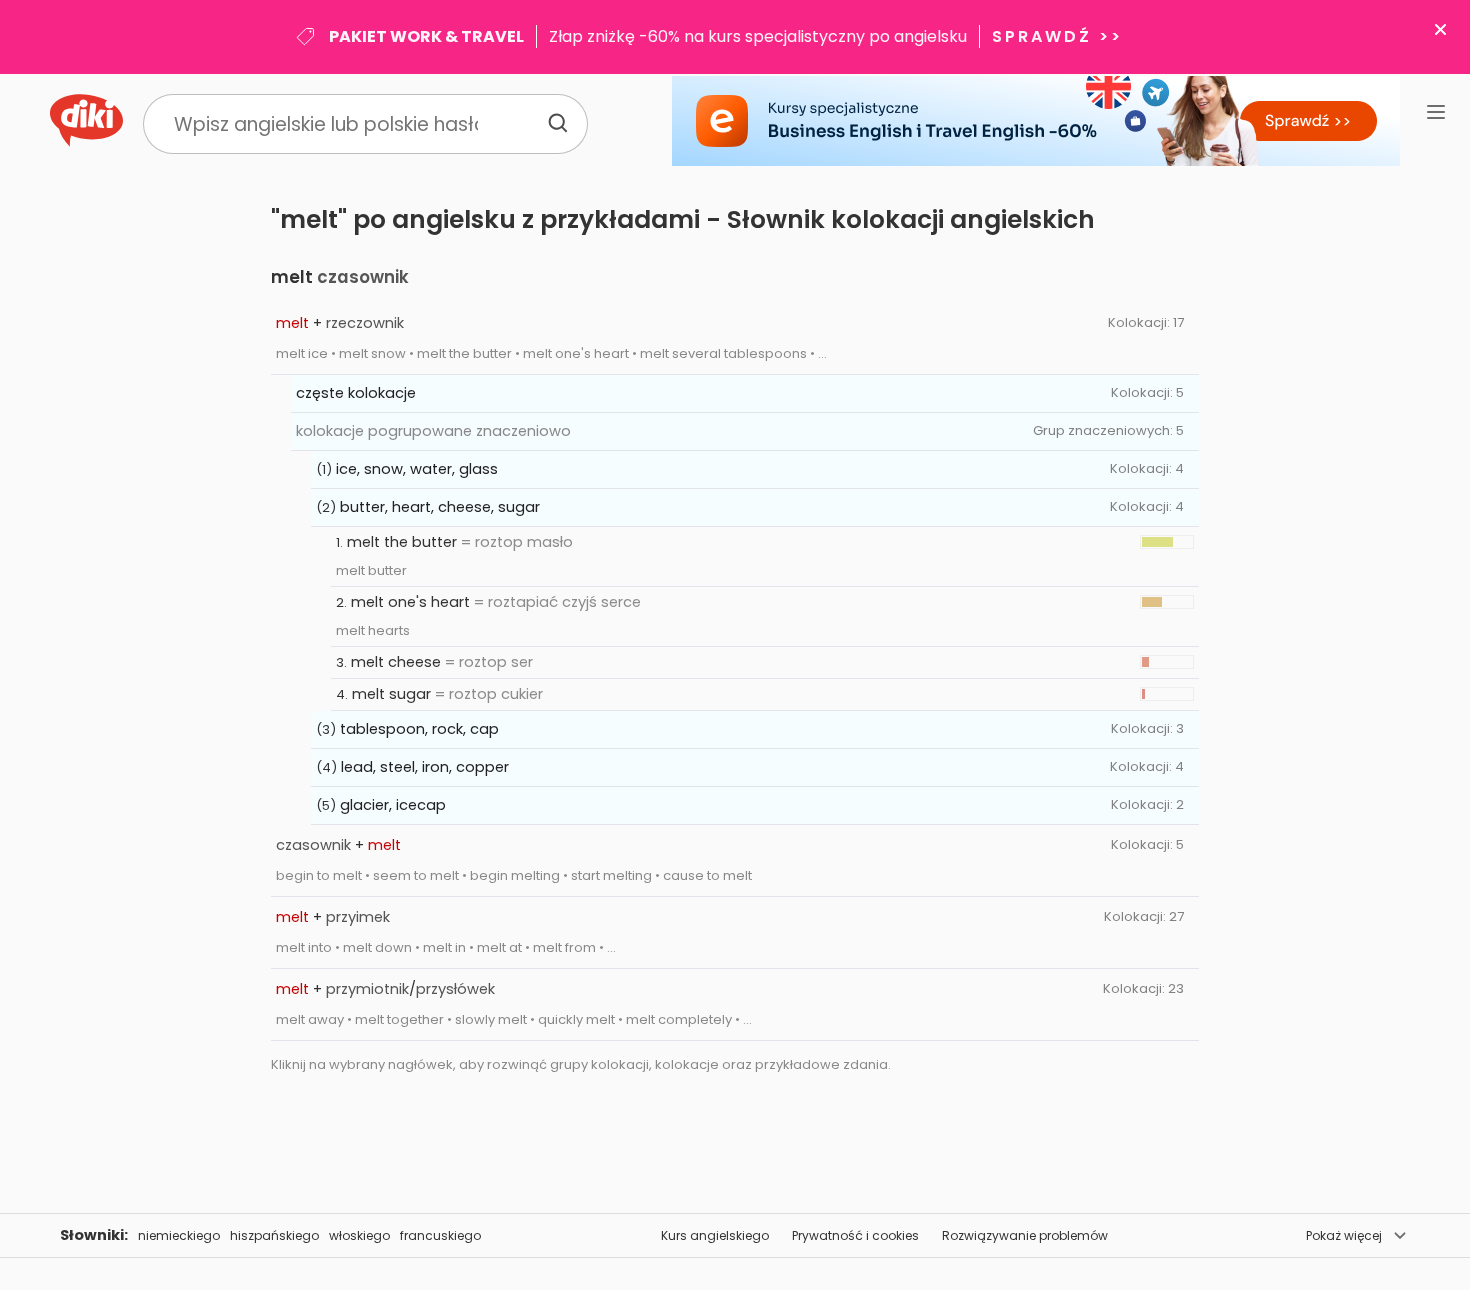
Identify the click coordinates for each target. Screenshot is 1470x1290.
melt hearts (373, 630)
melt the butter (402, 542)
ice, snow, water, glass (417, 469)
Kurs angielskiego (715, 1235)
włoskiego (359, 1235)
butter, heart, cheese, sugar (440, 507)
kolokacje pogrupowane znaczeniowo (433, 431)
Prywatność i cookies (855, 1235)
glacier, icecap (393, 805)
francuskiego (440, 1235)
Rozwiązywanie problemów (1025, 1235)
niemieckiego (179, 1235)
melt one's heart (410, 602)
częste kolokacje (356, 393)
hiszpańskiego (274, 1235)
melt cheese (396, 662)
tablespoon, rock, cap (419, 729)
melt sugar (391, 694)
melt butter (371, 570)
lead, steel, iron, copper (425, 767)
